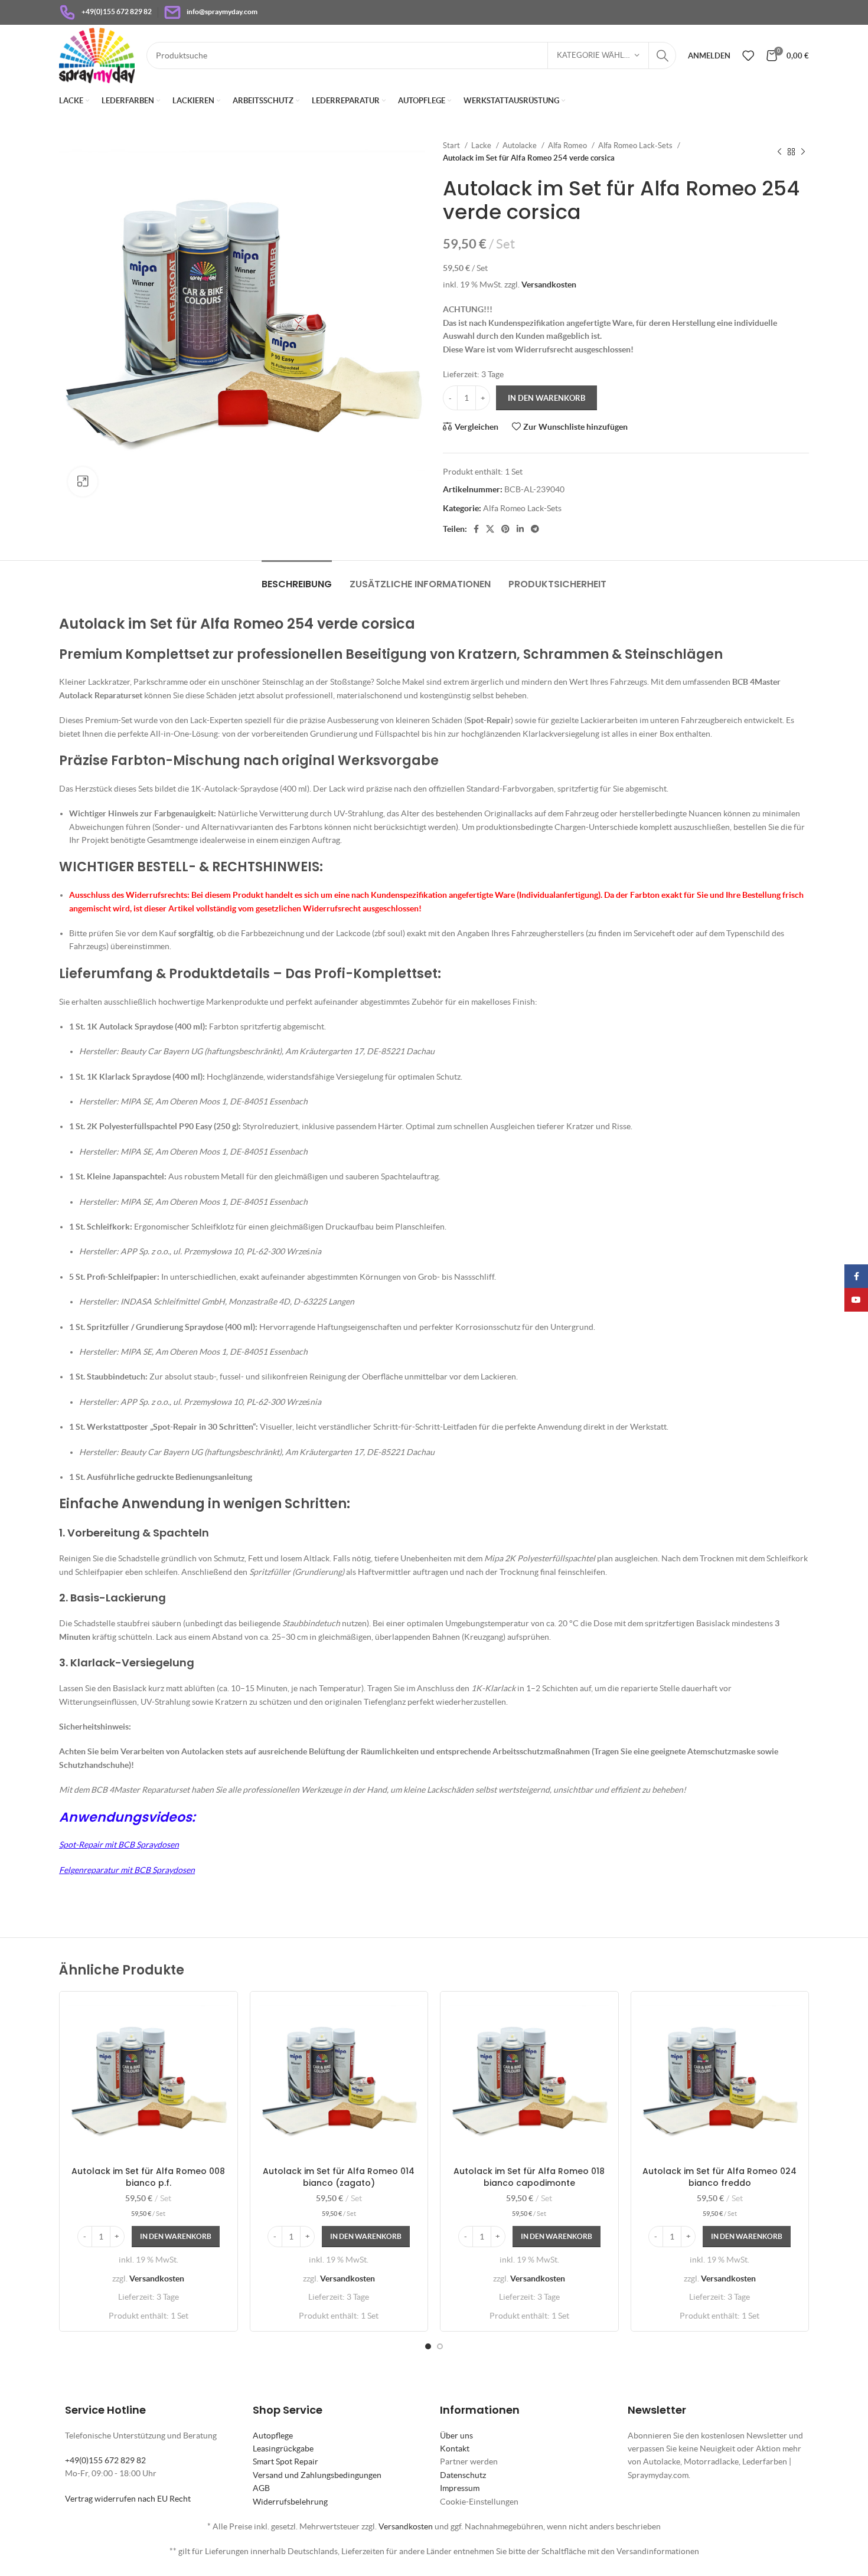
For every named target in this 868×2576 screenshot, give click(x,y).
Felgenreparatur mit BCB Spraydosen (127, 1870)
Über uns (456, 2436)
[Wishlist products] (748, 55)
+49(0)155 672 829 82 (105, 2460)
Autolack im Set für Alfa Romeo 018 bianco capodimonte (529, 2177)
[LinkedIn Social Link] (520, 529)
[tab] (297, 578)
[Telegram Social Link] (535, 529)
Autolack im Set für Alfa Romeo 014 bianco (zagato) (339, 2177)
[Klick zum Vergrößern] (83, 482)
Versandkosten (549, 285)
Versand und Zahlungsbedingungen (317, 2475)
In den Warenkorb (546, 398)
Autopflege (273, 2436)
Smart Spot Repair (285, 2461)
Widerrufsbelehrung (290, 2502)
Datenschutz (463, 2475)
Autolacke (521, 146)
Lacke (482, 146)
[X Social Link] (490, 529)
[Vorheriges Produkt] (779, 152)
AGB (261, 2488)
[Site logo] (97, 54)
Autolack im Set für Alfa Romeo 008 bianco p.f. (148, 2177)
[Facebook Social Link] (476, 529)
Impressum (460, 2488)
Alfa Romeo (568, 146)
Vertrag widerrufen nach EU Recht (128, 2499)
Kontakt (455, 2448)
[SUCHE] (663, 55)
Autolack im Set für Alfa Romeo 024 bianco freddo (719, 2177)
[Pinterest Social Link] (505, 529)
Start (452, 146)
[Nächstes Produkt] (803, 152)
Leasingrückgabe (283, 2448)
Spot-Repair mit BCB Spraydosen (119, 1845)
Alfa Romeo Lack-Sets (636, 146)
